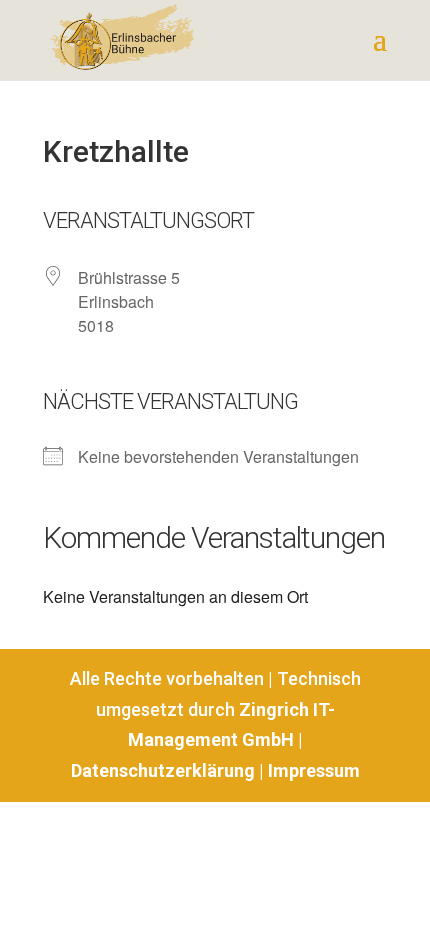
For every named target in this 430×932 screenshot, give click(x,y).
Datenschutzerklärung (163, 770)
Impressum (314, 770)
